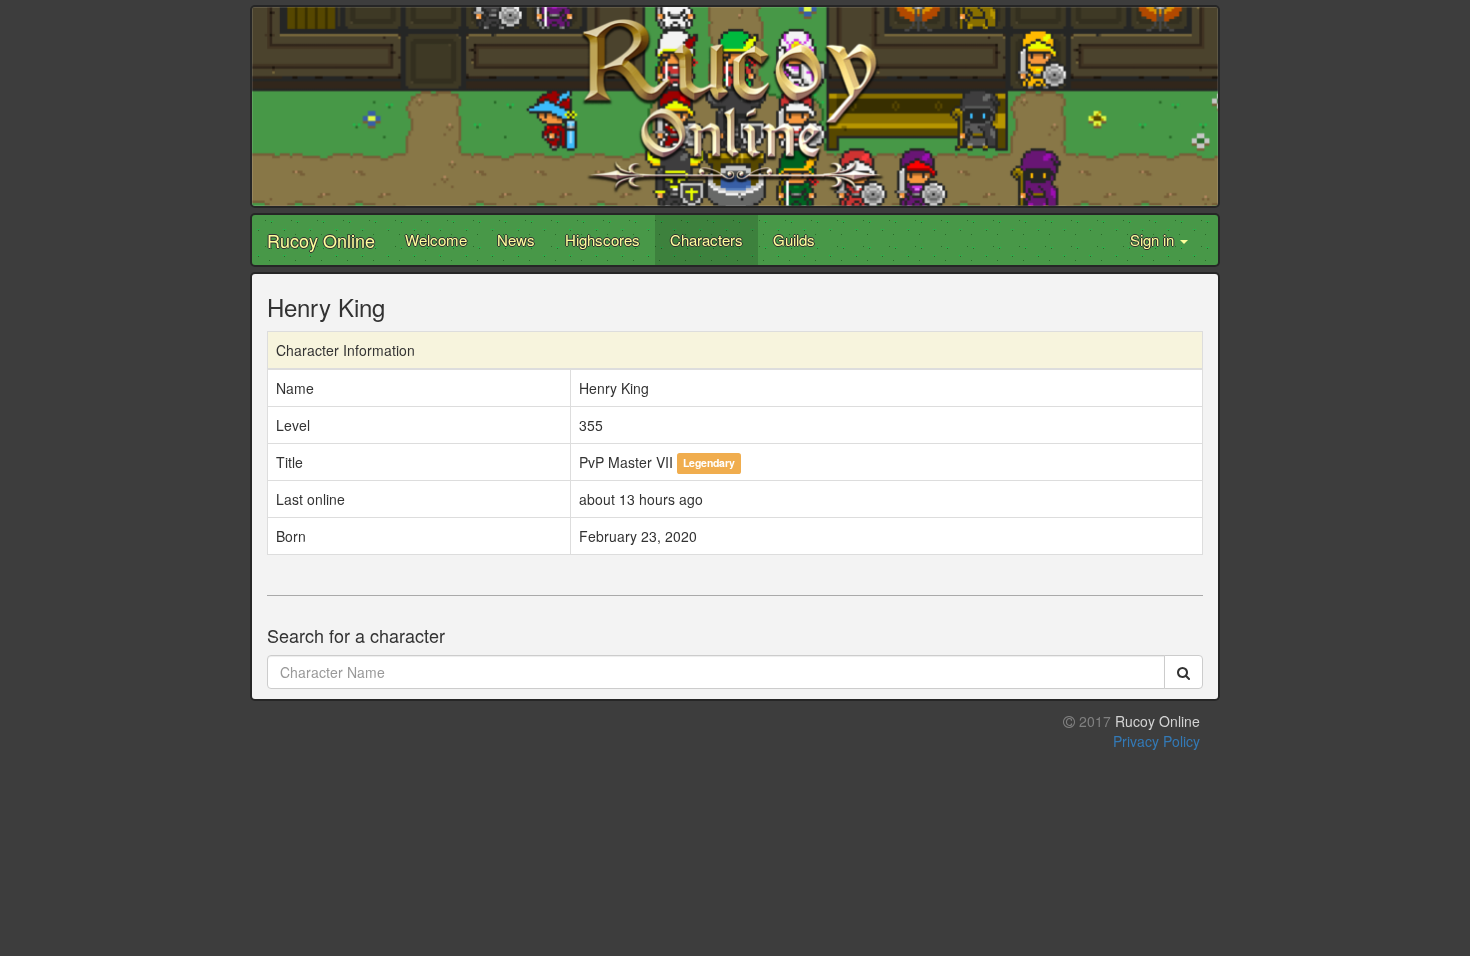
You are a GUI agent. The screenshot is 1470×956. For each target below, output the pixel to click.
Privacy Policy (1156, 741)
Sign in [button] (1154, 239)
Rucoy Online (321, 240)
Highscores (602, 239)
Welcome (436, 239)
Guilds (794, 239)
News (516, 239)
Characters (706, 239)
